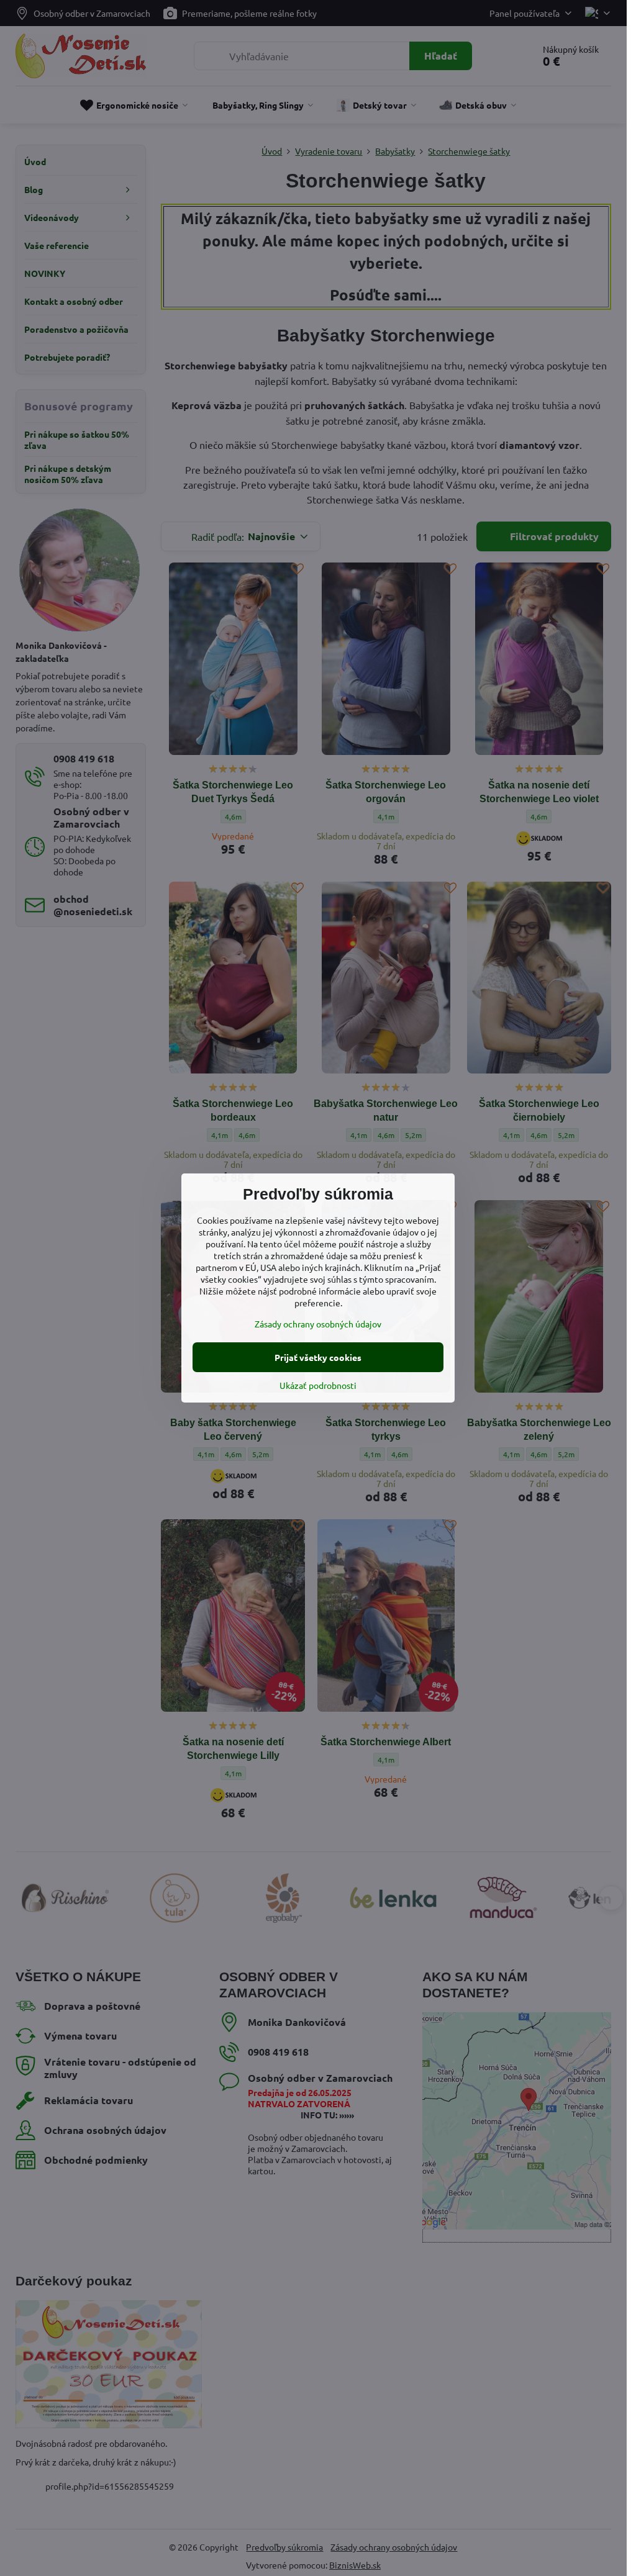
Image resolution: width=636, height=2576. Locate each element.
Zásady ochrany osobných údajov (318, 1324)
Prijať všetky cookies (318, 1357)
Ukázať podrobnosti (318, 1385)
